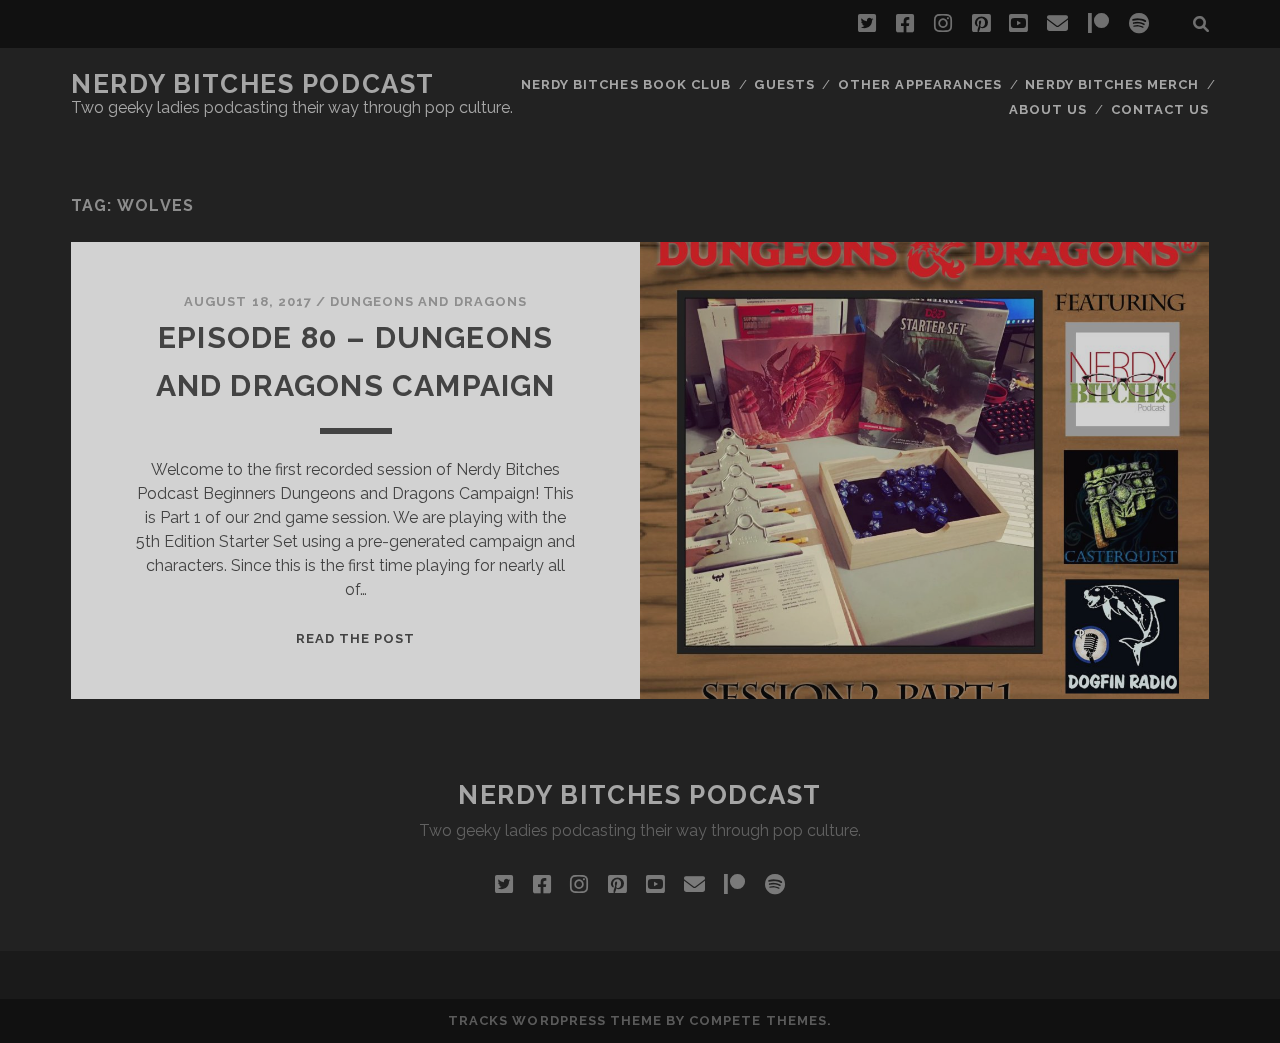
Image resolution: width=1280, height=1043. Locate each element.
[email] (1057, 24)
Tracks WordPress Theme (555, 1020)
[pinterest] (981, 24)
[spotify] (1139, 24)
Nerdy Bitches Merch (1112, 84)
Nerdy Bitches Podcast (253, 84)
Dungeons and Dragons (428, 301)
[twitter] (867, 24)
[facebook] (905, 24)
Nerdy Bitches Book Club (626, 84)
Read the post (356, 638)
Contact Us (1160, 109)
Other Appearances (920, 84)
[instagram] (943, 24)
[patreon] (1098, 24)
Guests (784, 84)
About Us (1048, 109)
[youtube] (1018, 24)
